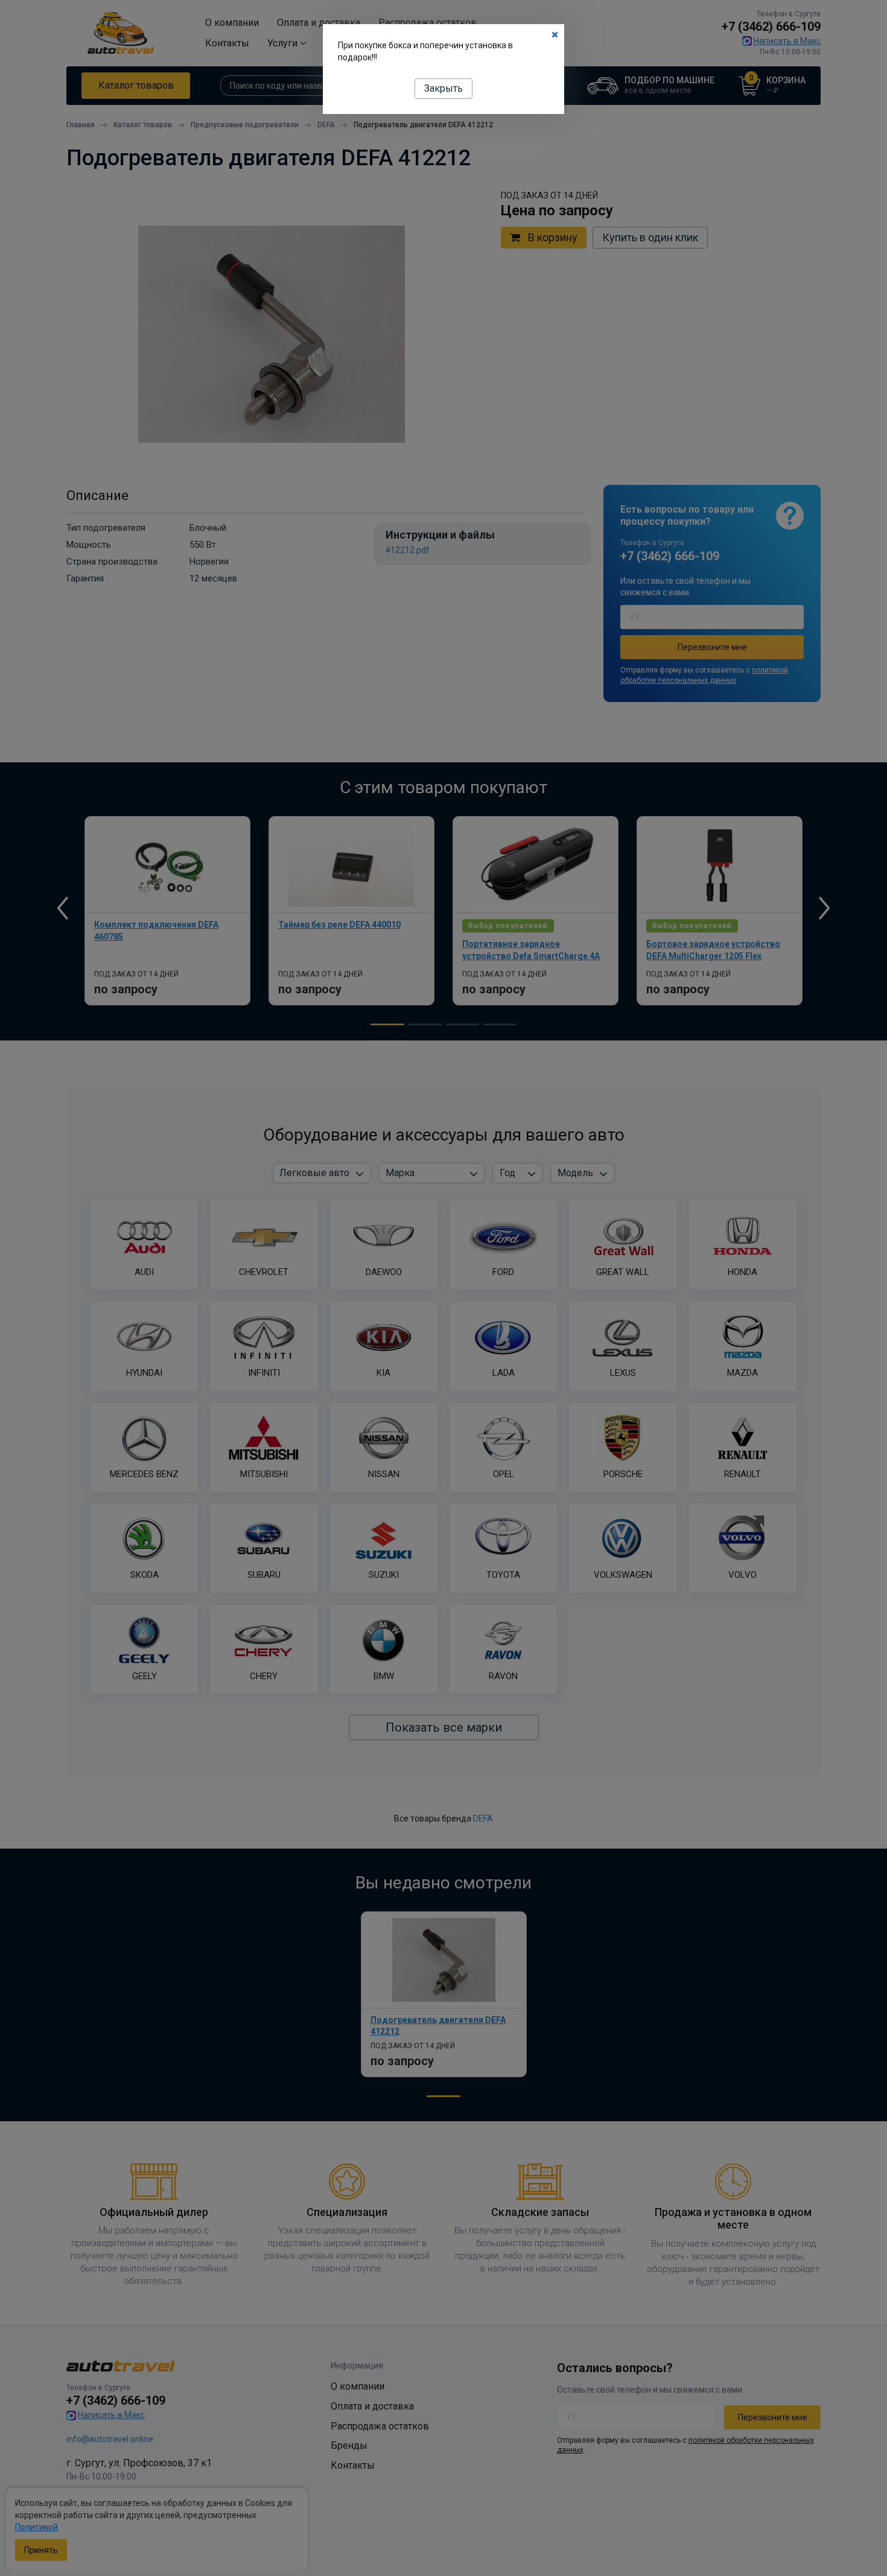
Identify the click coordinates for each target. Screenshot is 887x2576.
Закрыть (443, 88)
